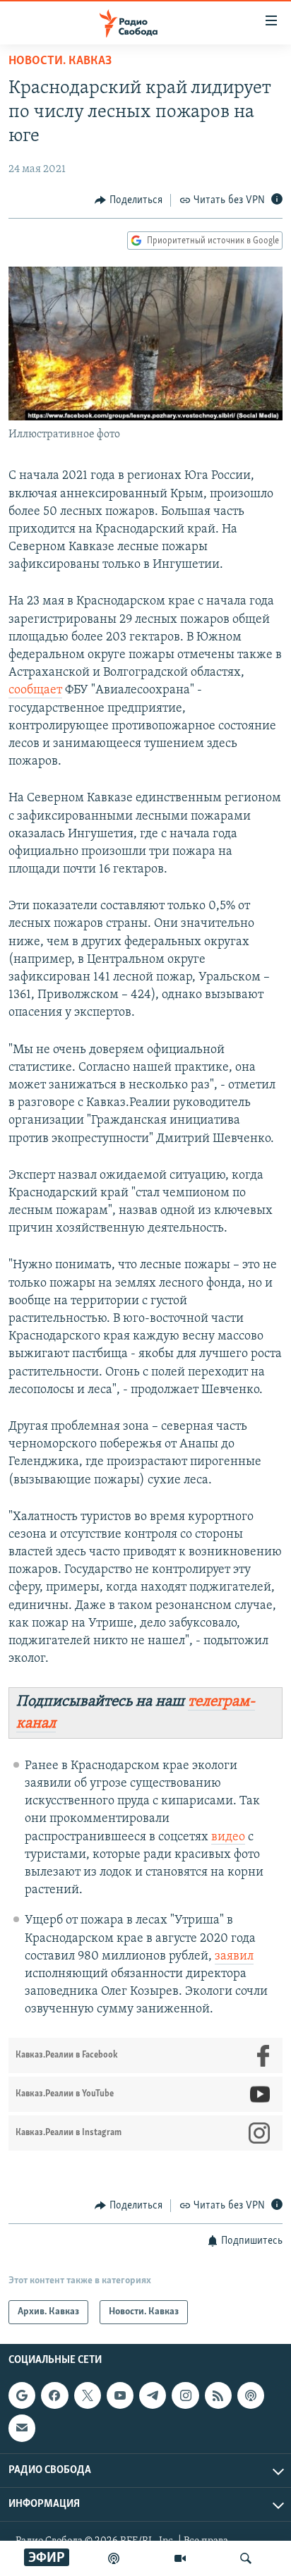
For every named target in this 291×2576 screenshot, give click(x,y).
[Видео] (180, 2558)
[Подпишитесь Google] (22, 2395)
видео (228, 1837)
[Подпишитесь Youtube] (120, 2395)
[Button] (129, 200)
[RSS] (218, 2395)
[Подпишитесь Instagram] (185, 2395)
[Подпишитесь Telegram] (153, 2395)
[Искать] (246, 2558)
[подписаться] (22, 2428)
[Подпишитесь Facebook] (54, 2395)
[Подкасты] (251, 2395)
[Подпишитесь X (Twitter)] (88, 2395)
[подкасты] (114, 2558)
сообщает (35, 691)
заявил (234, 1957)
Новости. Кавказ (60, 61)
